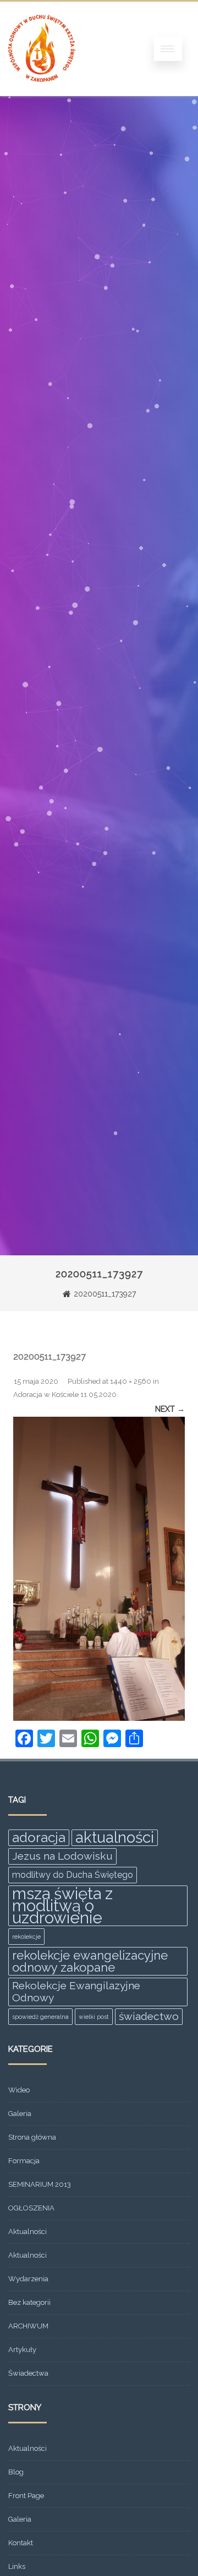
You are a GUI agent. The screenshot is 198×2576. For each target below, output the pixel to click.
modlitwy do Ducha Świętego (73, 1875)
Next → (170, 1409)
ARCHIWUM (28, 2326)
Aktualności (28, 2232)
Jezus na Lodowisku (62, 1856)
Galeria (20, 2114)
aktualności (115, 1838)
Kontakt (21, 2543)
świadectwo (149, 2016)
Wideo (19, 2090)
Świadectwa (28, 2373)
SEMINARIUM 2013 (40, 2184)
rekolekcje (26, 1937)
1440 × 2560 (131, 1381)
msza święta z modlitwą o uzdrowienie (62, 1906)
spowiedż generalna (40, 2017)
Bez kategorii (29, 2302)
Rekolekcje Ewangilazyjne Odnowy (76, 1992)
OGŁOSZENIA (31, 2208)
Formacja (24, 2161)
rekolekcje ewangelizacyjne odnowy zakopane (90, 1961)
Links (17, 2566)
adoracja (39, 1837)
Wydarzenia (28, 2279)
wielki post (94, 2017)
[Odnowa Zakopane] (42, 92)
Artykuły (22, 2350)
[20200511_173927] (99, 1569)
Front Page (26, 2496)
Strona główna (32, 2137)
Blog (16, 2472)
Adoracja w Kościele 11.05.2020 (65, 1394)
